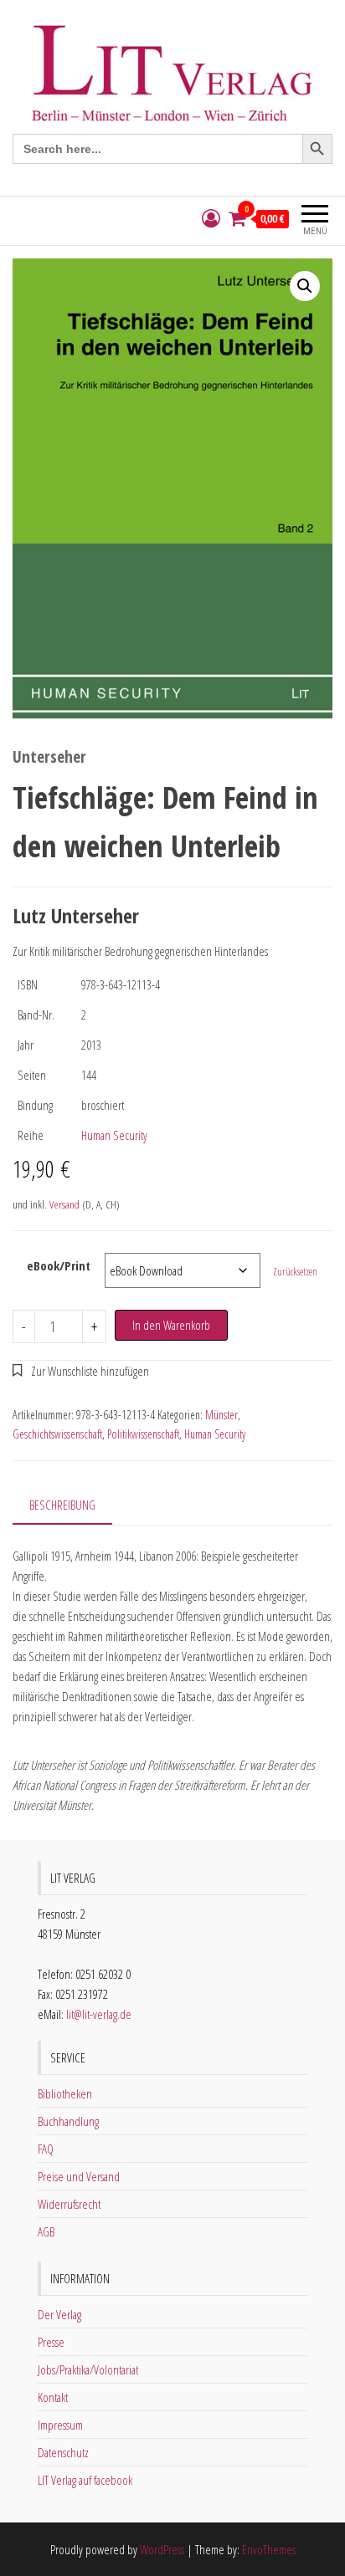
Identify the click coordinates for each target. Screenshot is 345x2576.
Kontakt (53, 2397)
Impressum (60, 2425)
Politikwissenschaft (143, 1434)
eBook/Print (59, 1265)
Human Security (114, 1135)
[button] (305, 286)
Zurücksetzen (295, 1272)
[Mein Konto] (211, 219)
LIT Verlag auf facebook (85, 2480)
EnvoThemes (269, 2549)
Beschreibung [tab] (62, 1505)
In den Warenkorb (171, 1325)
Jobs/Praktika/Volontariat (88, 2369)
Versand (64, 1204)
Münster (221, 1415)
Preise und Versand (79, 2176)
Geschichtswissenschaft (57, 1434)
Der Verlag (59, 2314)
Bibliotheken (65, 2093)
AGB (46, 2231)
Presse (51, 2342)
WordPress (162, 2549)
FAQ (46, 2149)
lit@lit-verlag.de (99, 2014)
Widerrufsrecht (69, 2204)
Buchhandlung (68, 2121)
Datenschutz (63, 2452)
